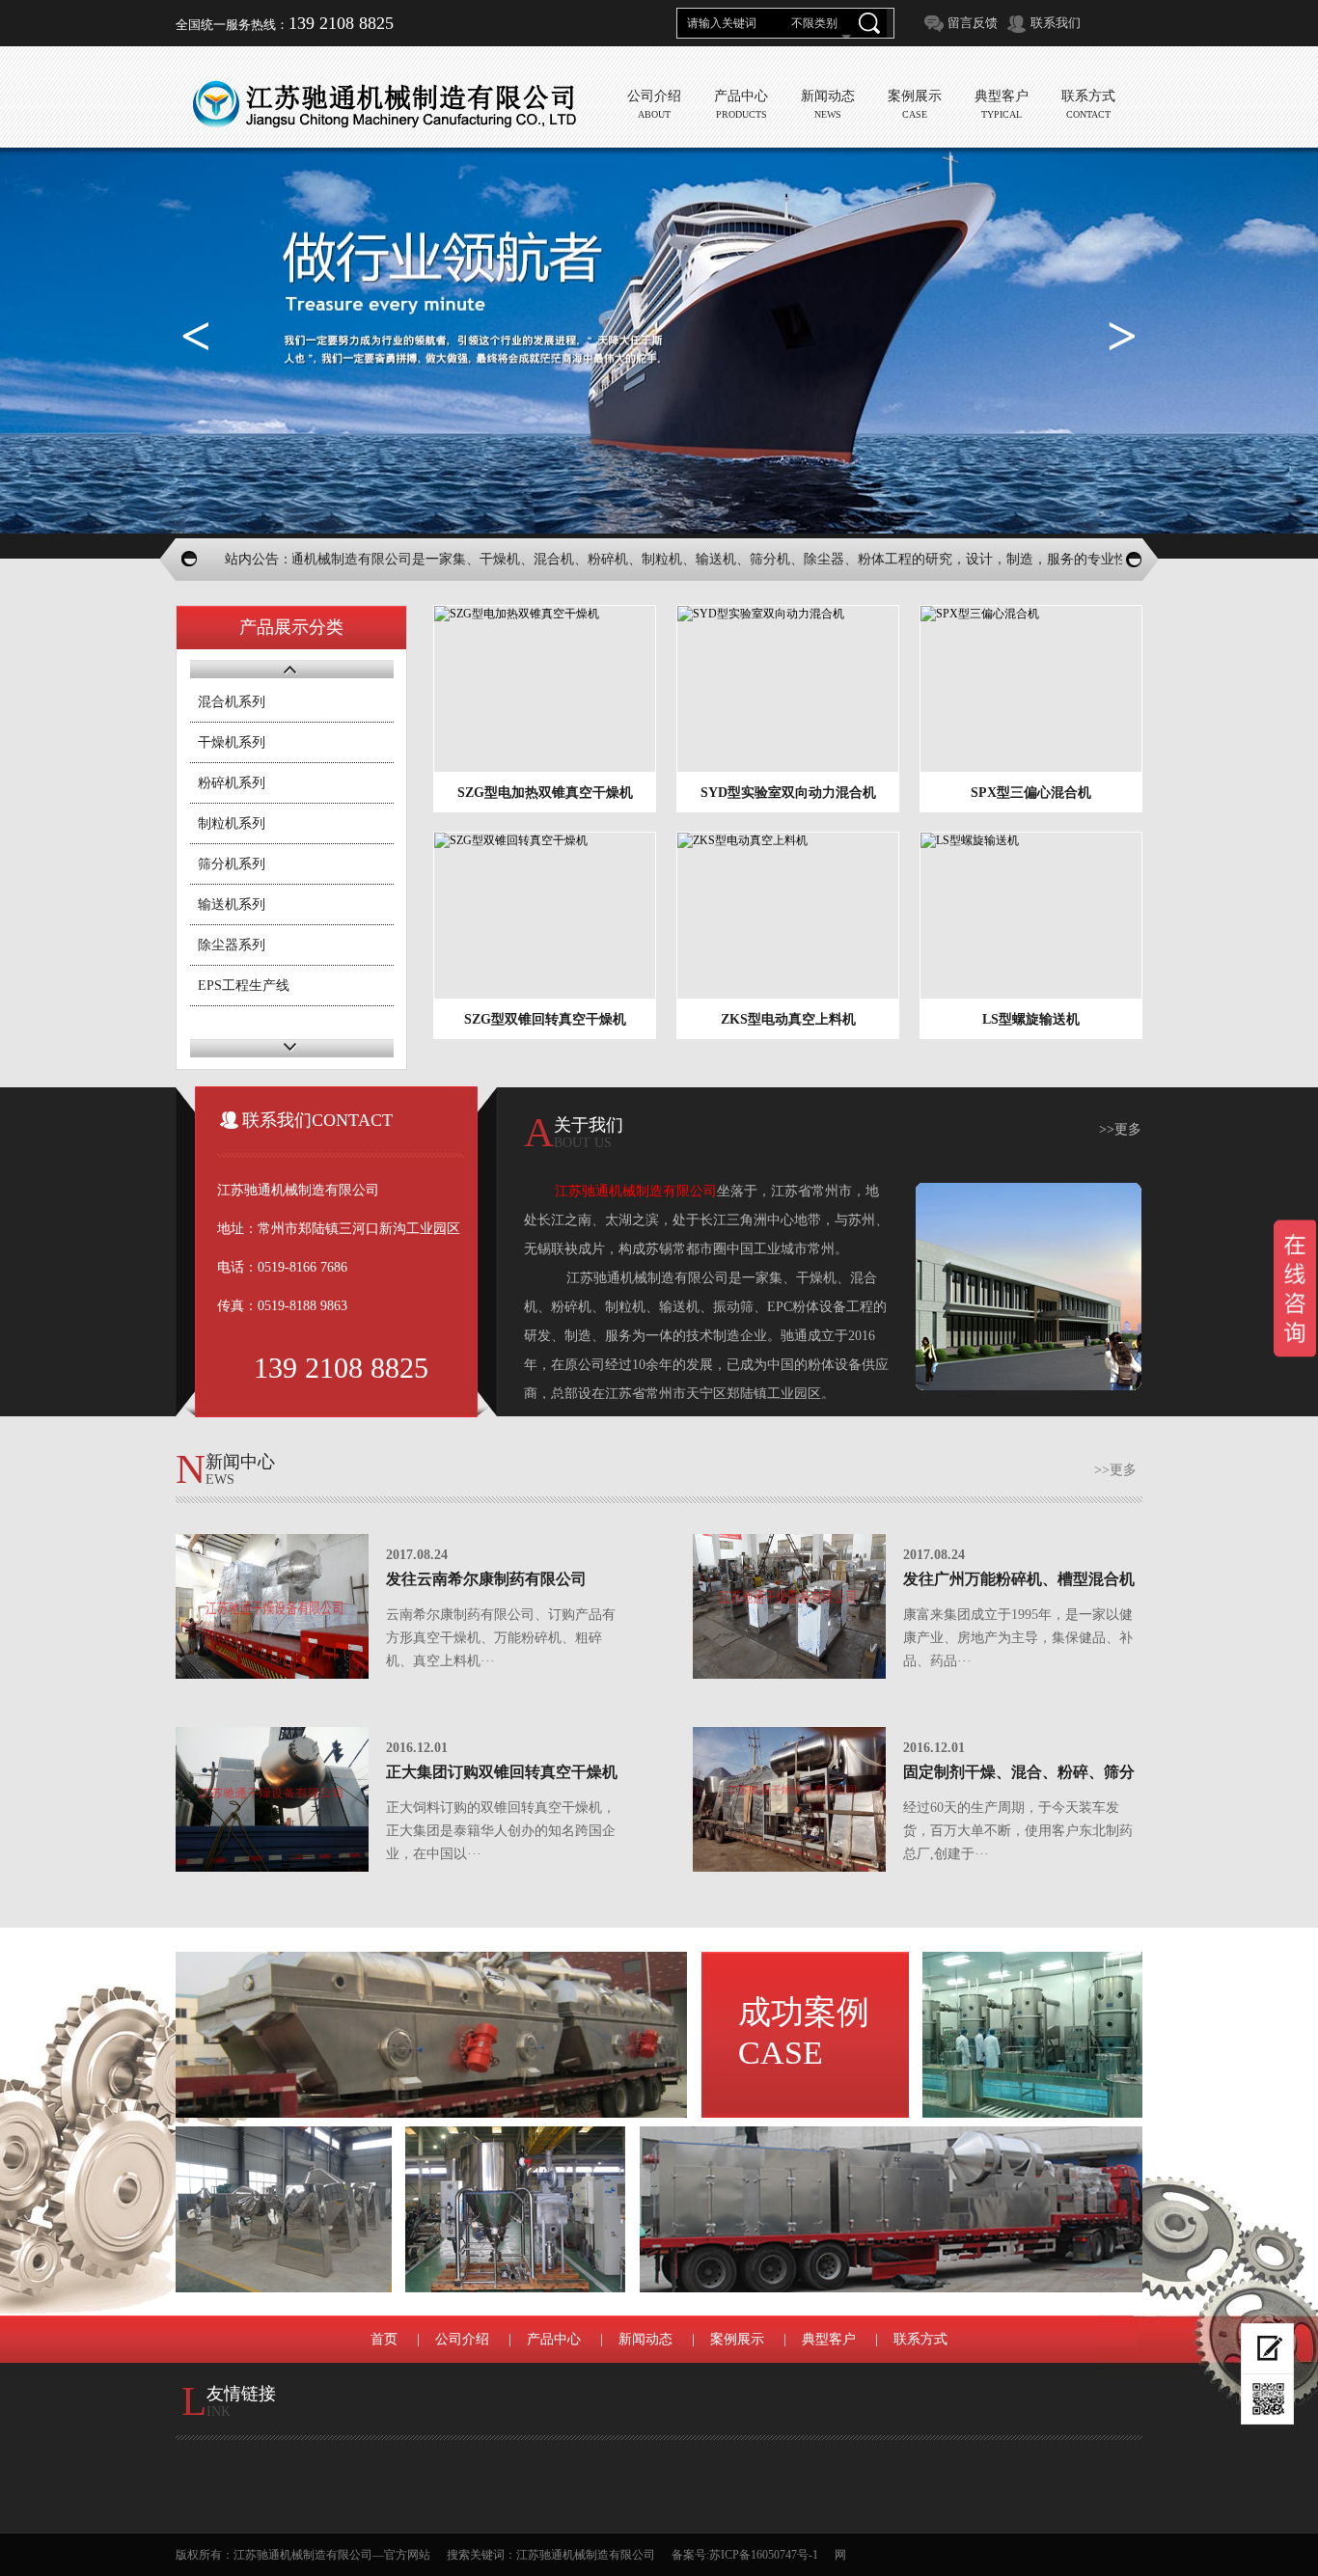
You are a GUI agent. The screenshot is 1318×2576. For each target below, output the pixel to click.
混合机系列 (232, 702)
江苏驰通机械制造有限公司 (586, 2555)
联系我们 (1056, 23)
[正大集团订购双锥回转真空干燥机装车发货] (272, 1799)
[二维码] (1267, 2399)
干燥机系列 (232, 742)
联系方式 (920, 2339)
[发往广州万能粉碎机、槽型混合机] (789, 1606)
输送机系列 (232, 904)
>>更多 (1120, 1129)
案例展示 (737, 2339)
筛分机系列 (232, 864)
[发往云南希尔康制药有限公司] (272, 1606)
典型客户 (829, 2339)
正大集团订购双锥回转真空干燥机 (502, 1772)
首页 (384, 2339)
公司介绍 (462, 2339)
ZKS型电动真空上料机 (788, 1019)
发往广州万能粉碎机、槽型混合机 (1019, 1579)
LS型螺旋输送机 (1031, 1019)
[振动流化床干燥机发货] (431, 2035)
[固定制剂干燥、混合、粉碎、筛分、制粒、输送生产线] (789, 1799)
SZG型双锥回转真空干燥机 (545, 1019)
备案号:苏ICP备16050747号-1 (745, 2555)
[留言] (1267, 2349)
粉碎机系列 (232, 783)
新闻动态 (645, 2339)
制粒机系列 (232, 823)
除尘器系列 (232, 945)
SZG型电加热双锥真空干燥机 (545, 793)
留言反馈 (973, 23)
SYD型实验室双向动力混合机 (788, 793)
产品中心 (554, 2339)
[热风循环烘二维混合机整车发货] (891, 2209)
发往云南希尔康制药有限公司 (486, 1579)
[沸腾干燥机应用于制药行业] (1032, 2035)
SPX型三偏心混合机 (1031, 793)
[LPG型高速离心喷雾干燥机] (515, 2209)
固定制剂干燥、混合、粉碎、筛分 (1019, 1772)
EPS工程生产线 (244, 986)
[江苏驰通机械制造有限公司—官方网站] (384, 104)
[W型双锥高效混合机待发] (284, 2209)
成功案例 (804, 2032)
